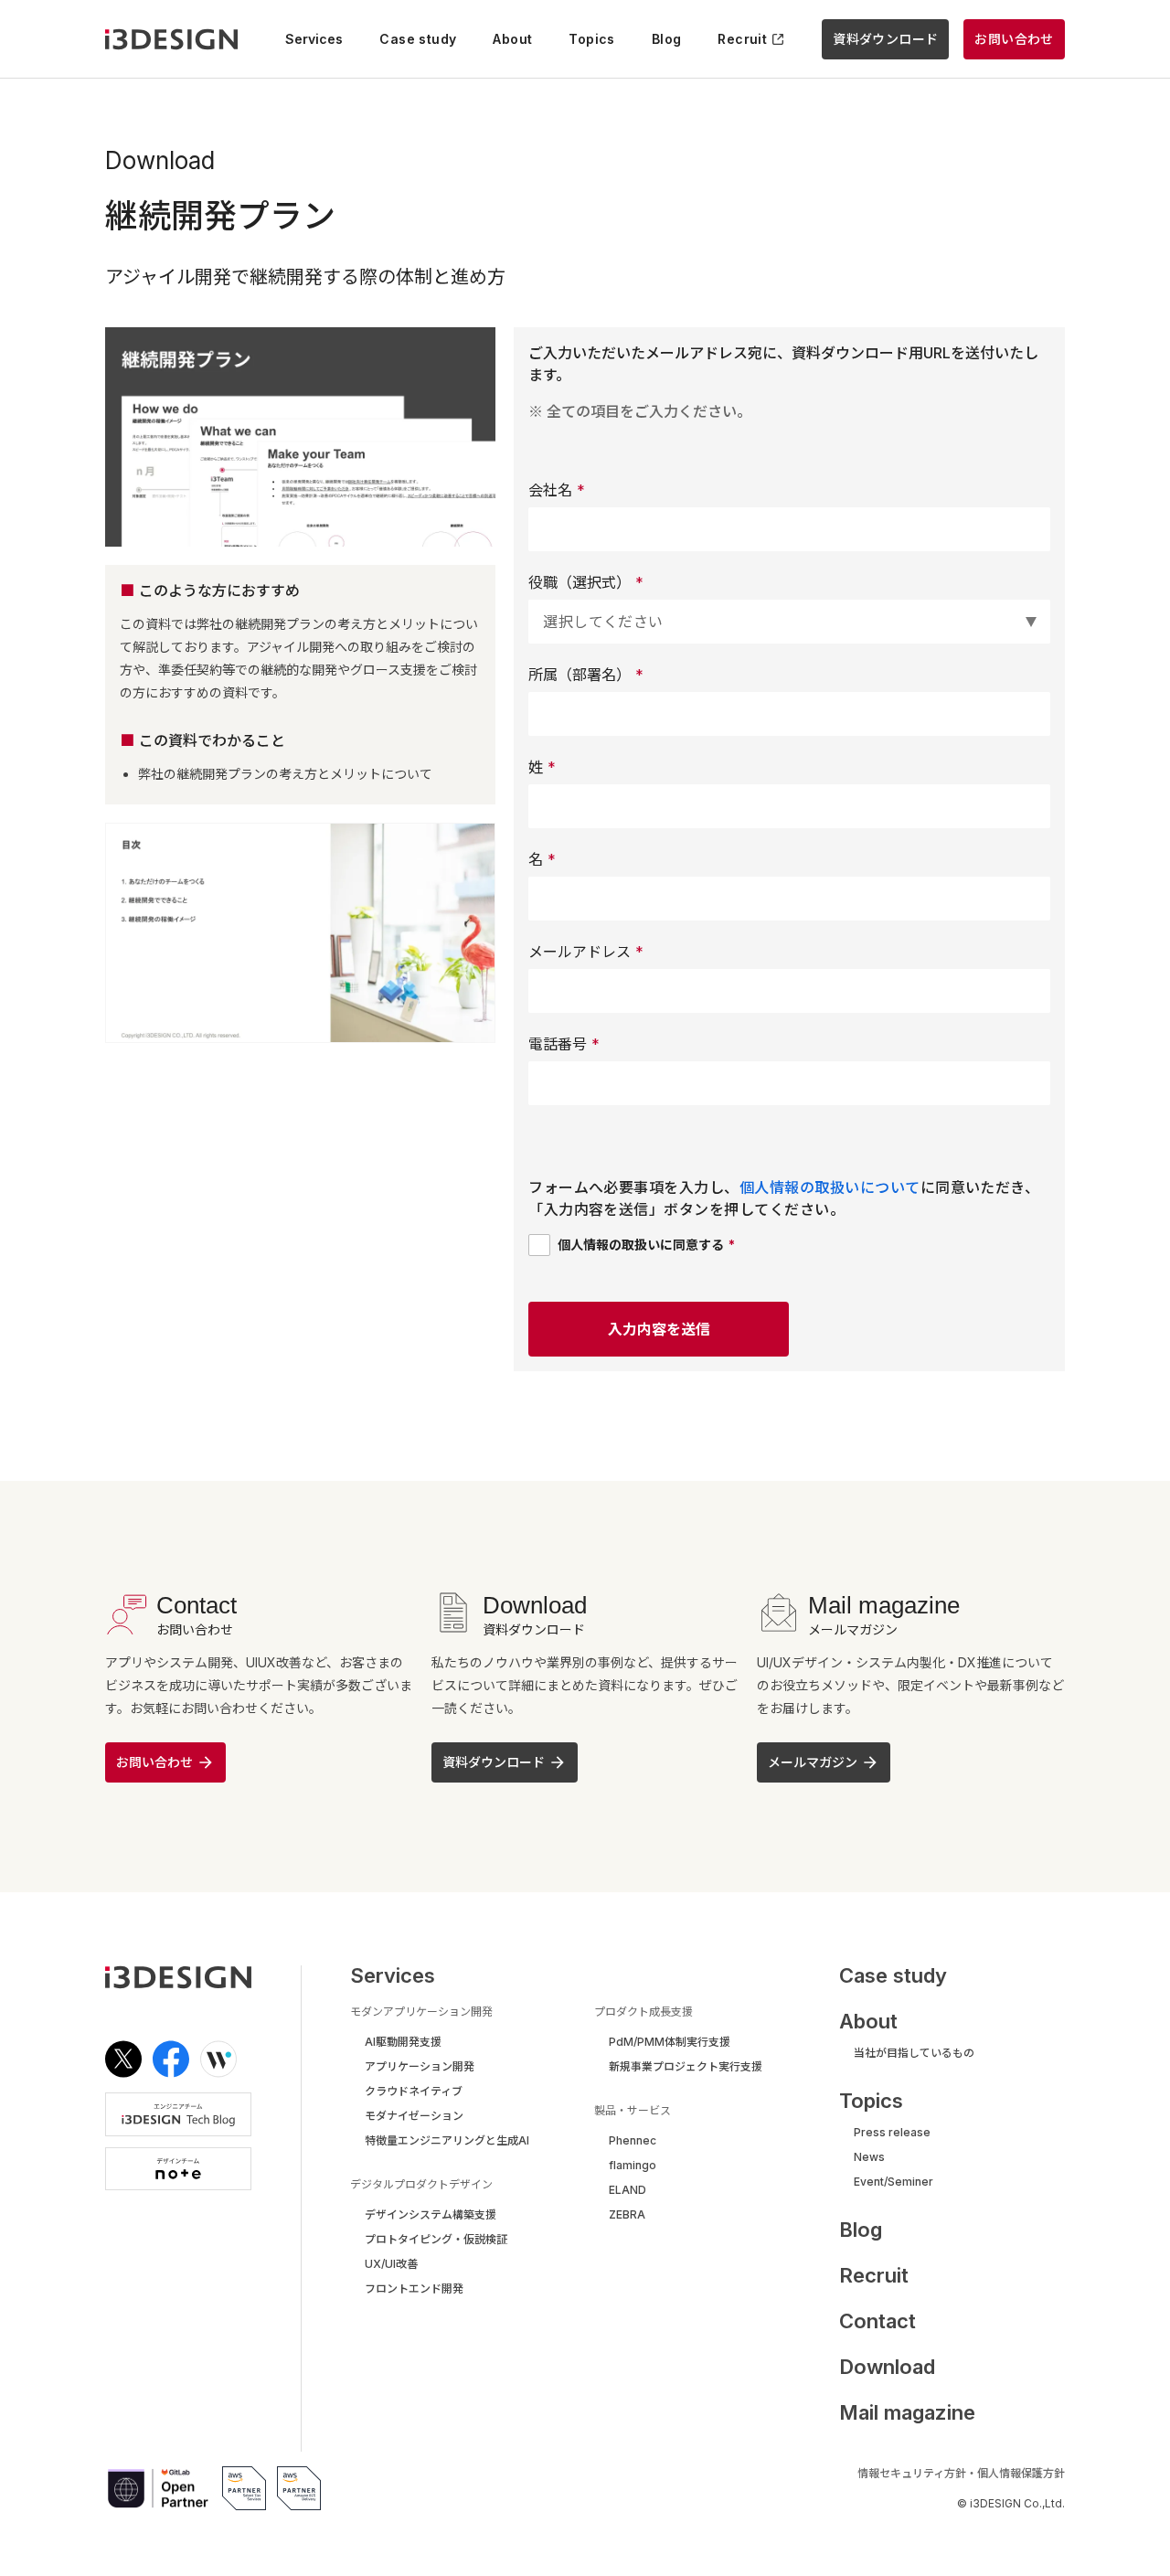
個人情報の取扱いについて (830, 1187)
